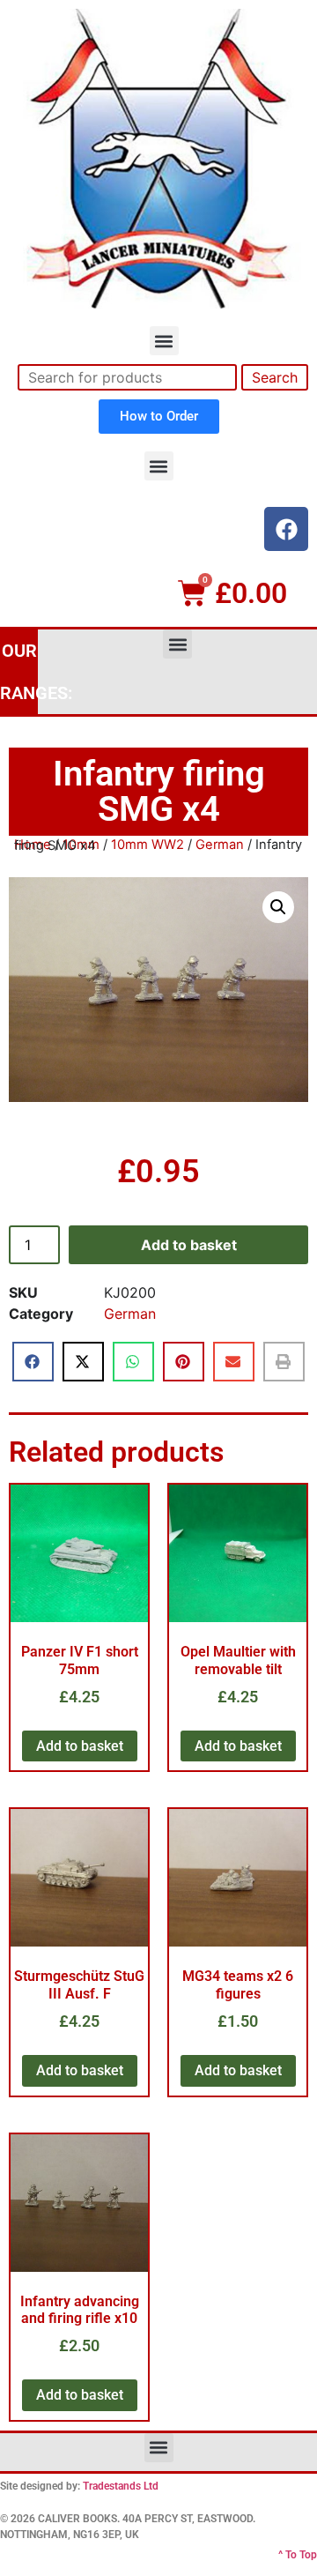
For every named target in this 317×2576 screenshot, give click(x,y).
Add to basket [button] (80, 1746)
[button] (164, 341)
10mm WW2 (147, 845)
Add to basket (189, 1245)
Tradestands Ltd (121, 2486)
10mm (81, 845)
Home (33, 845)
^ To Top (298, 2555)
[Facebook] (286, 529)
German (220, 845)
